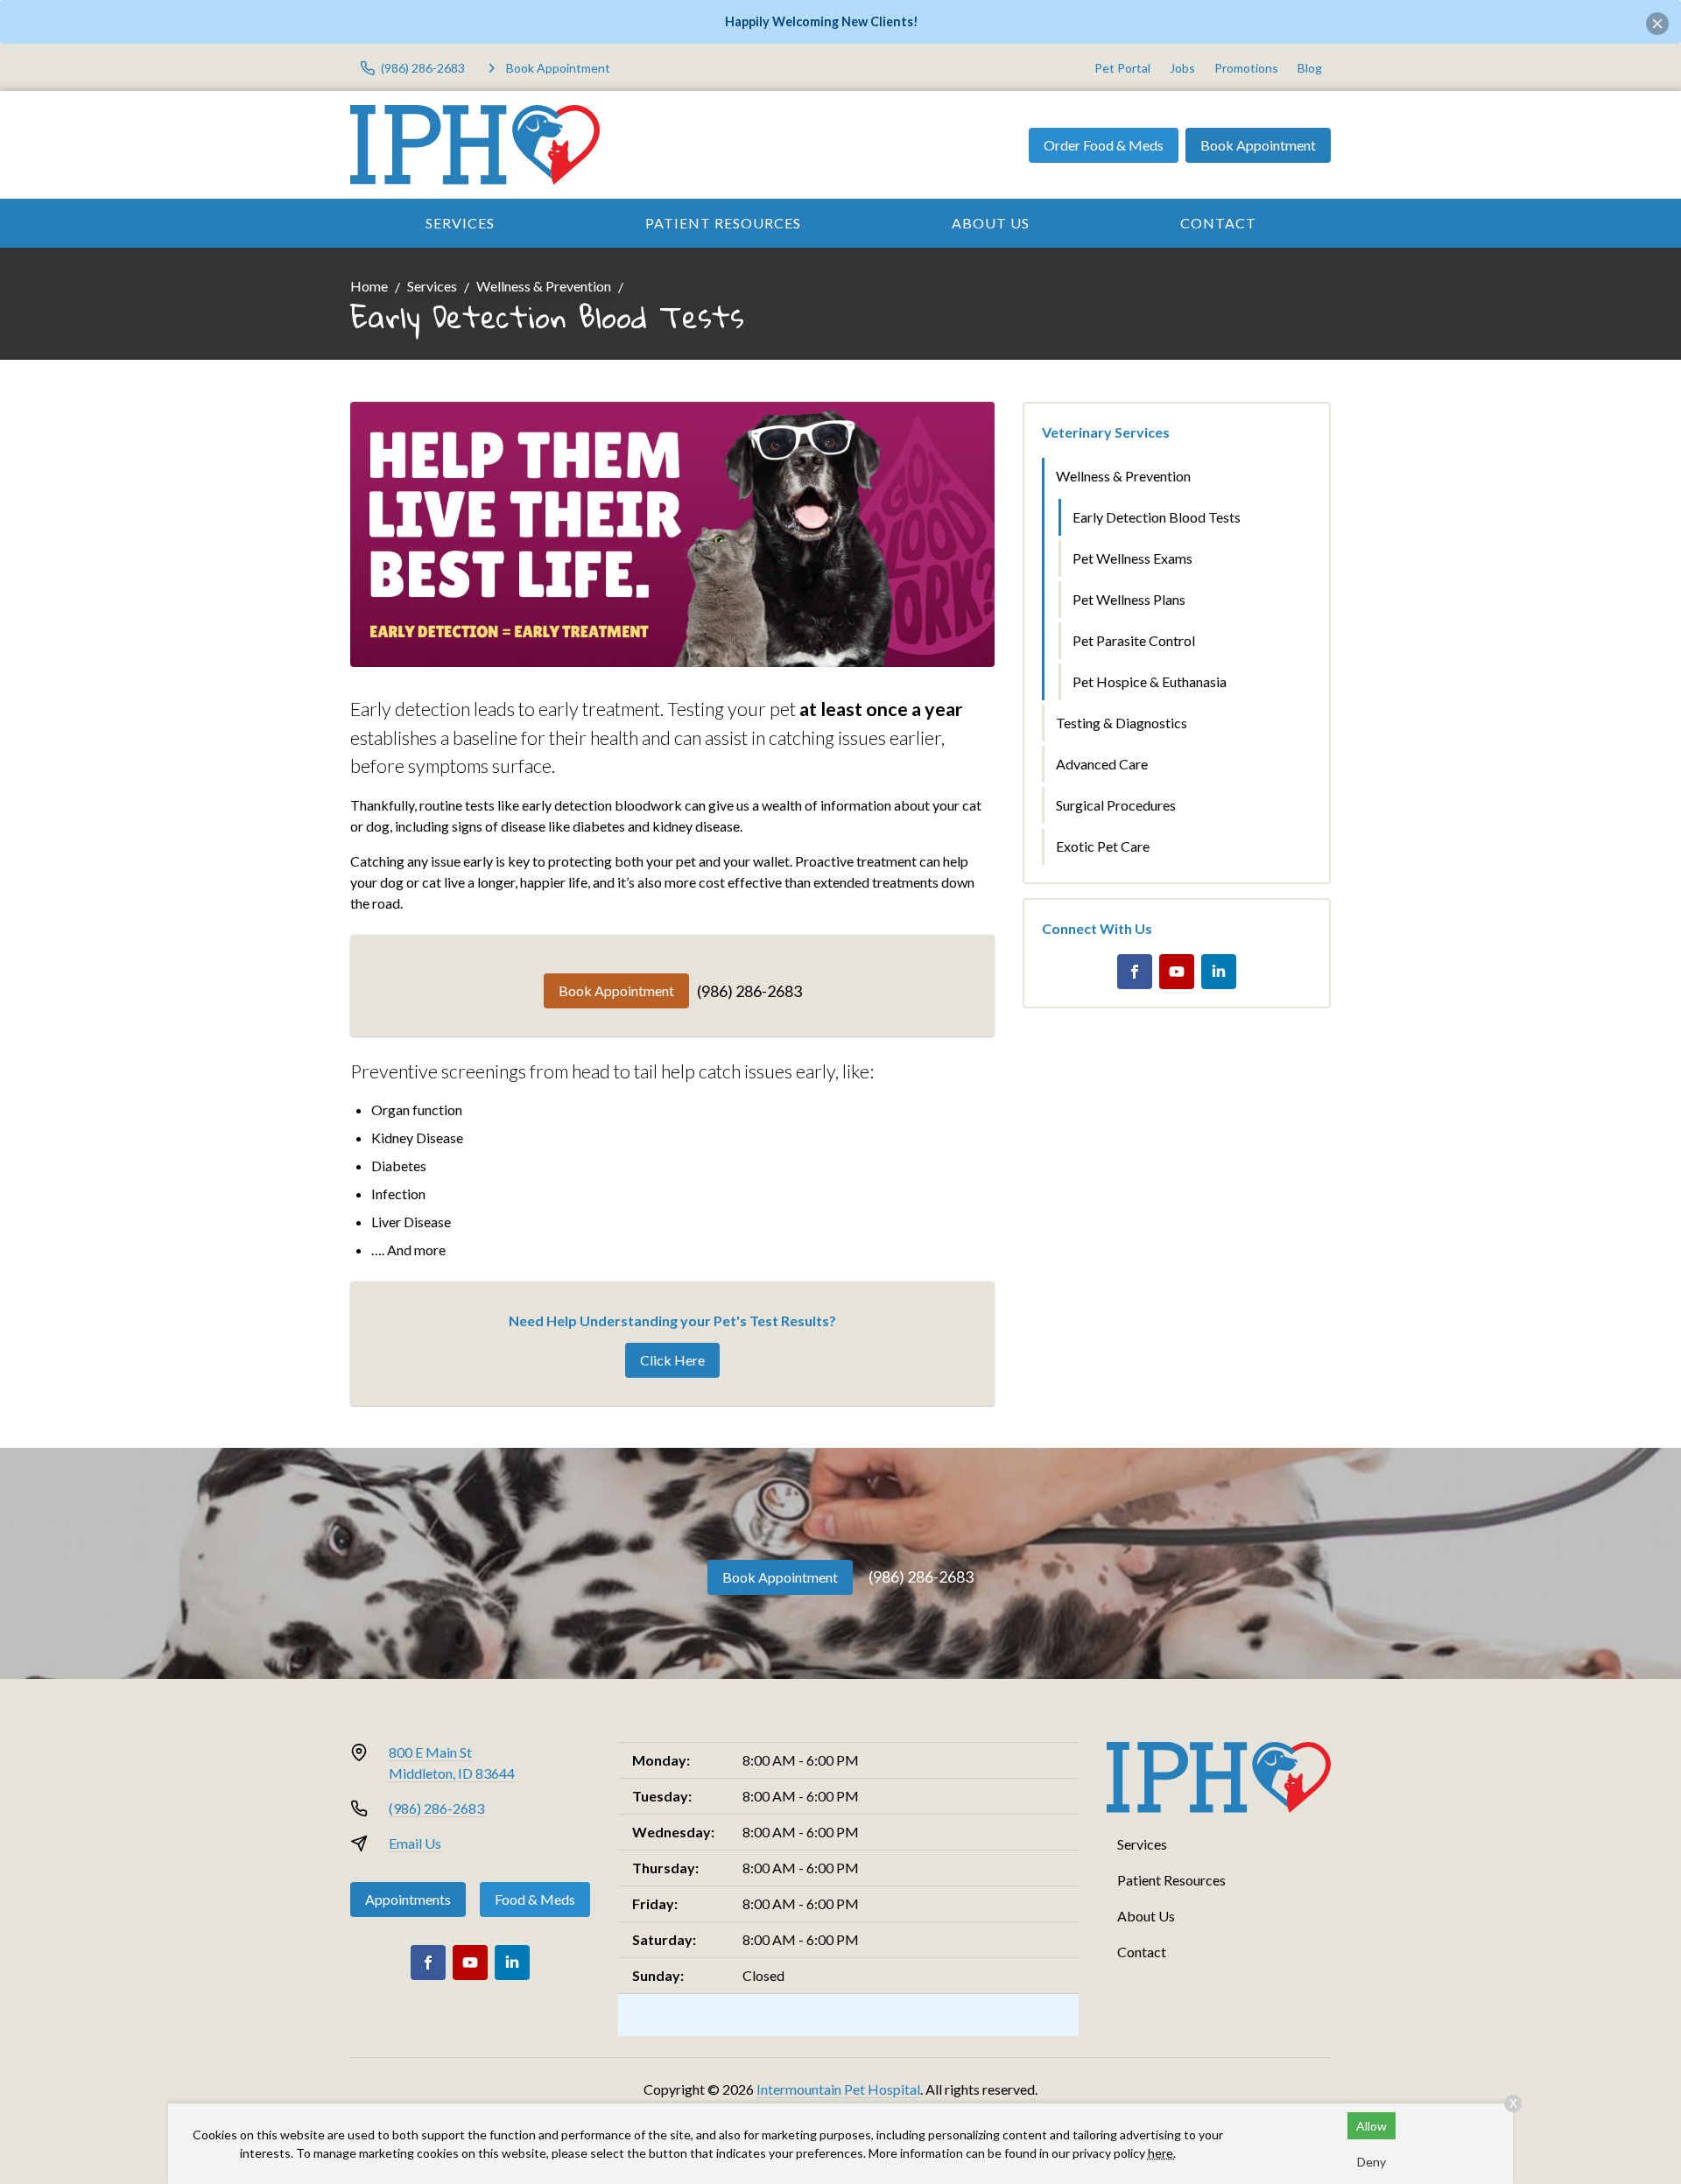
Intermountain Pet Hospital (838, 2089)
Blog (1310, 68)
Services (460, 223)
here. (1162, 2153)
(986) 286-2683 (749, 991)
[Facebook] (1135, 972)
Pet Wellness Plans (1129, 599)
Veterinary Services (1106, 432)
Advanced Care (1102, 764)
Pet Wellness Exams (1132, 558)
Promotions (1246, 68)
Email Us (415, 1843)
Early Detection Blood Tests (1157, 517)
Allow (1372, 2126)
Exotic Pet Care (1103, 846)
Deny (1372, 2162)
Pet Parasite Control (1134, 640)
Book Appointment (1258, 145)
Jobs (1182, 68)
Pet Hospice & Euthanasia (1150, 681)
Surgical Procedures (1116, 805)
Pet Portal (1122, 68)
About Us (991, 223)
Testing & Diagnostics (1122, 723)
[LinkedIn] (1219, 972)
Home (369, 286)
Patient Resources (723, 223)
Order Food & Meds (1104, 145)
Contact (1218, 223)
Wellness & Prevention (544, 286)
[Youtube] (1177, 972)
